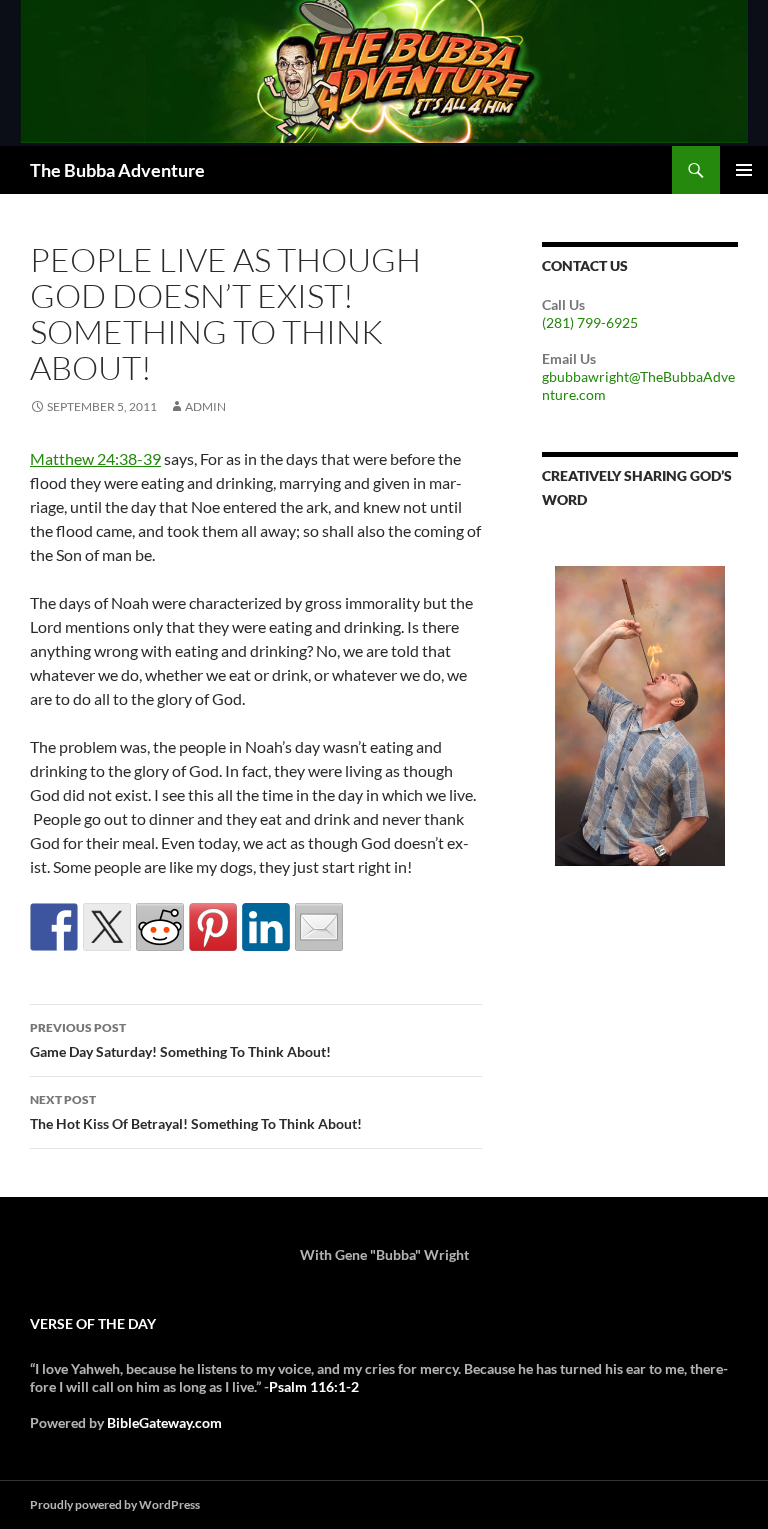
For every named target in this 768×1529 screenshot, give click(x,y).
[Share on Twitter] (107, 927)
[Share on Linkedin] (266, 927)
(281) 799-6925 (590, 322)
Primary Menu (744, 170)
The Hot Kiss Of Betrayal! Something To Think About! (196, 1112)
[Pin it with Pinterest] (213, 927)
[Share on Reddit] (160, 927)
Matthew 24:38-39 (95, 458)
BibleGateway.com (164, 1422)
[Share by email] (319, 927)
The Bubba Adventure (117, 170)
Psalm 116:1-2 (314, 1386)
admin (205, 406)
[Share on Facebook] (54, 927)
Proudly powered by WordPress (115, 1504)
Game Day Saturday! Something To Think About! (180, 1040)
